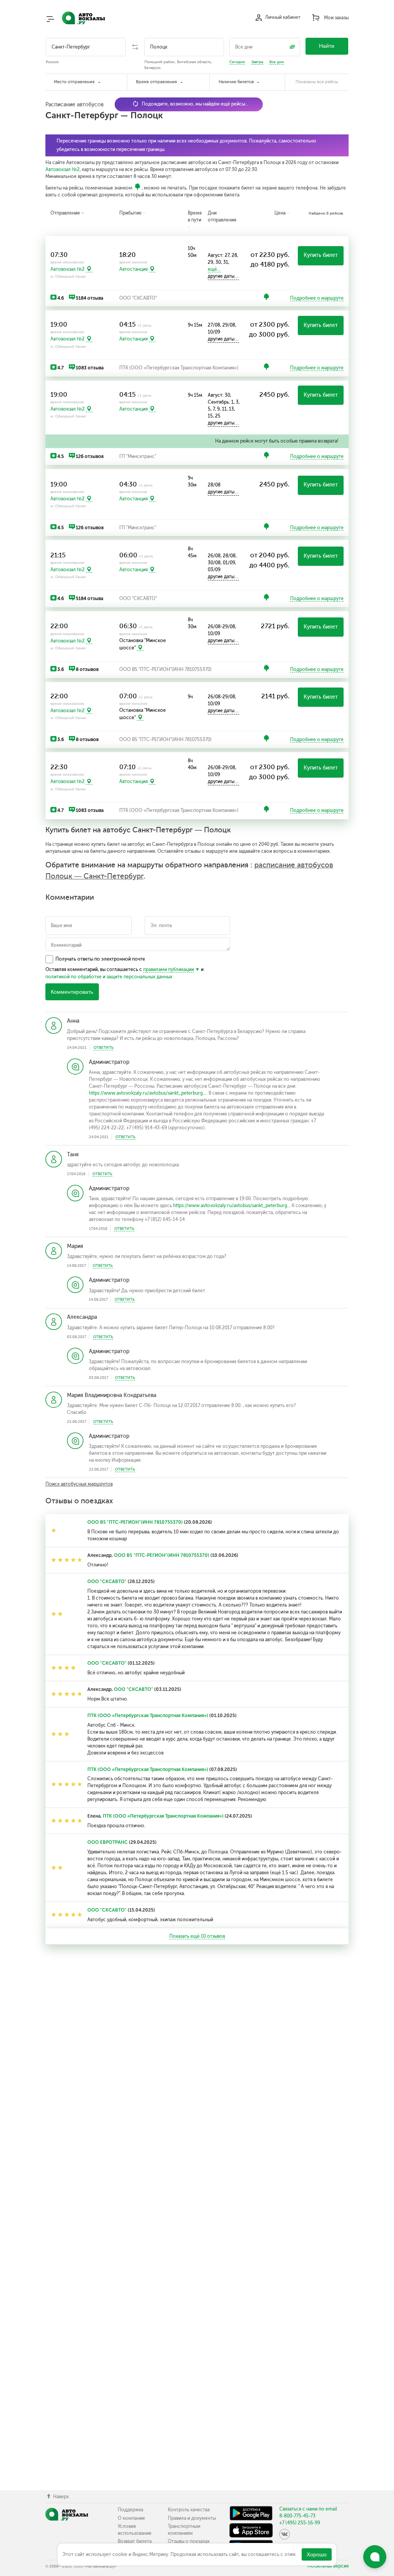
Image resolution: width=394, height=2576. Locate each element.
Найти (327, 46)
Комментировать (72, 992)
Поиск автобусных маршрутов (79, 1484)
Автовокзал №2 (63, 169)
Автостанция (134, 269)
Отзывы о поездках (189, 2541)
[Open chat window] (375, 2557)
